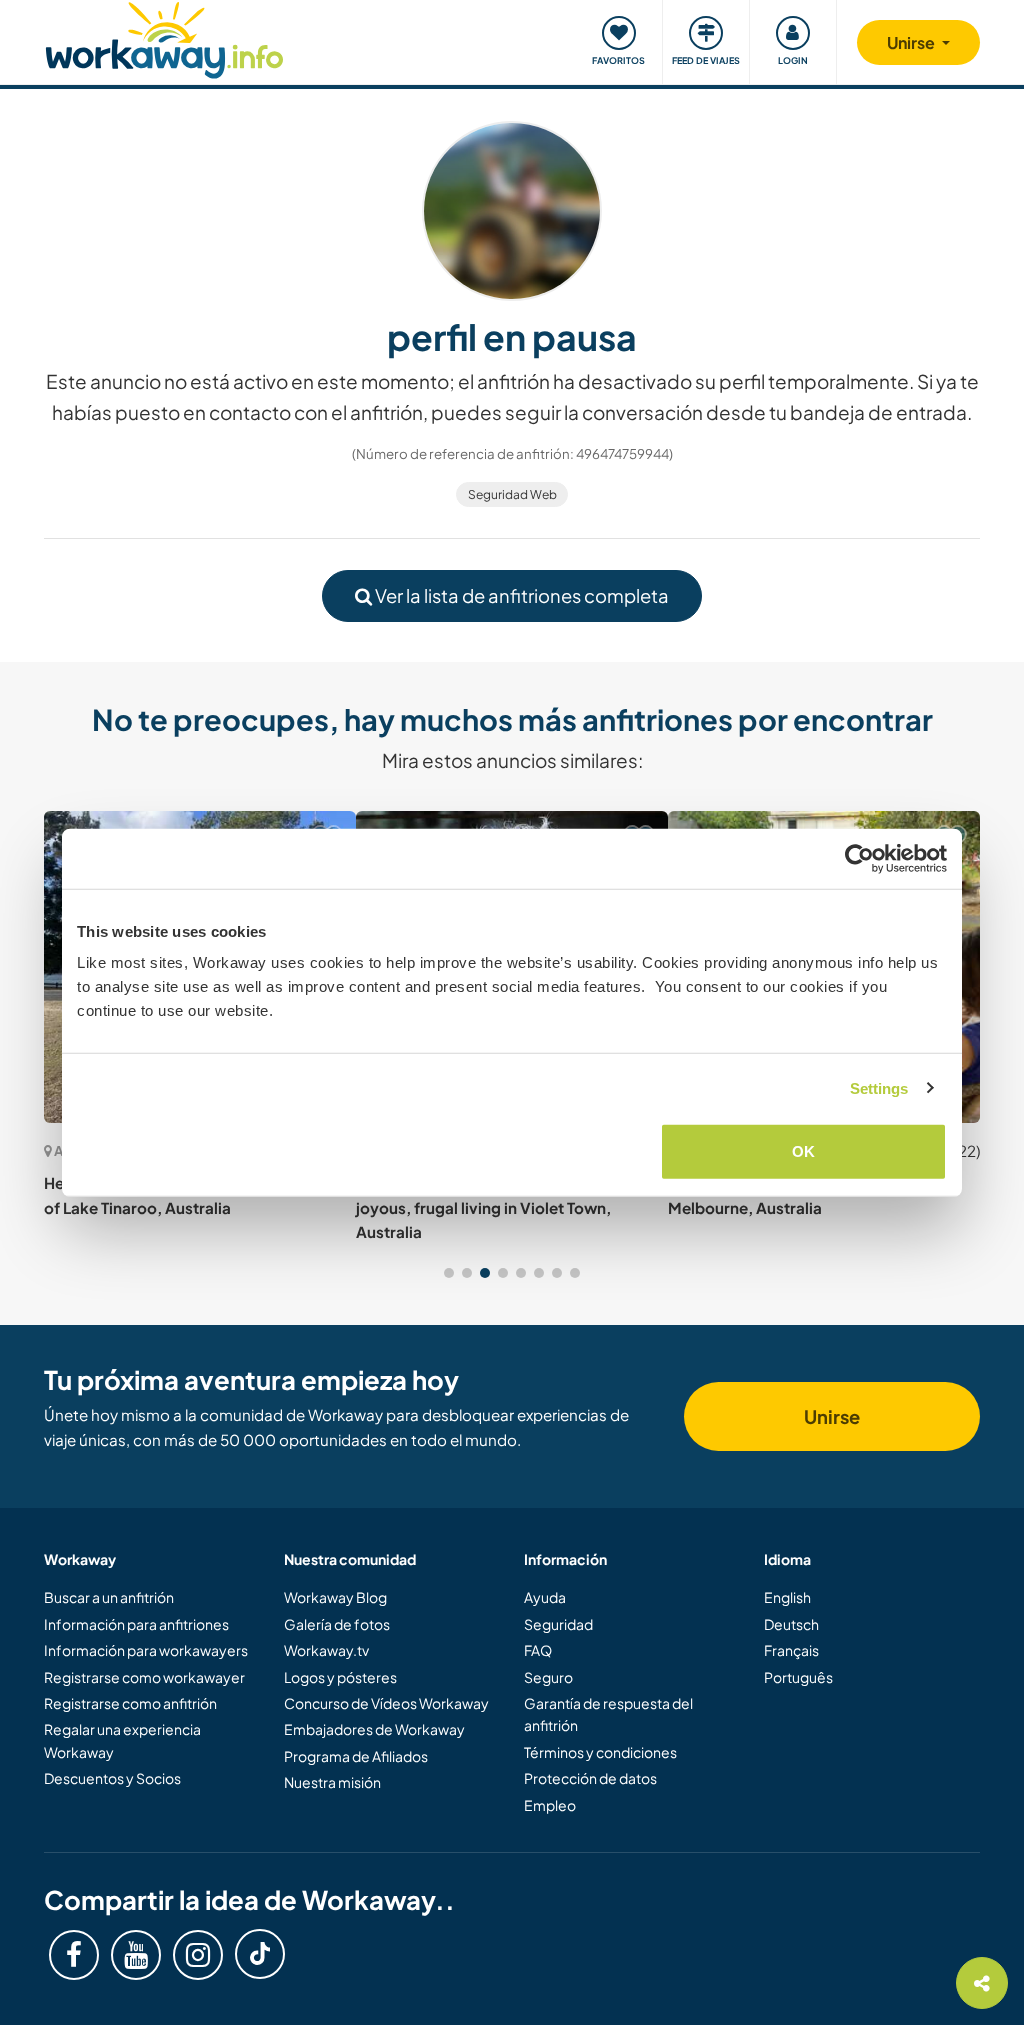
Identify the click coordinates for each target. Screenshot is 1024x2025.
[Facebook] (74, 1955)
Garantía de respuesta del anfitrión (608, 1714)
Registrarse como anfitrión (130, 1703)
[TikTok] (260, 1954)
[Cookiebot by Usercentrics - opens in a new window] (859, 858)
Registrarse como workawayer (144, 1677)
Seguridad (558, 1624)
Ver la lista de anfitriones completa (520, 595)
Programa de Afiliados (356, 1756)
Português (798, 1677)
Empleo (550, 1805)
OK (803, 1151)
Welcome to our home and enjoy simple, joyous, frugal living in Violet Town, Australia (503, 1207)
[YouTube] (136, 1955)
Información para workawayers (146, 1650)
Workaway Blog (335, 1597)
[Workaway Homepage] (164, 37)
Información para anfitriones (136, 1624)
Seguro (548, 1677)
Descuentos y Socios (112, 1778)
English (787, 1597)
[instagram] (198, 1955)
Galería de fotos (337, 1624)
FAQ (538, 1650)
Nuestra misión (332, 1782)
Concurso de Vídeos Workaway (386, 1703)
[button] (449, 1273)
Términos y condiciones (600, 1752)
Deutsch (791, 1624)
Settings (879, 1087)
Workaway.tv (326, 1650)
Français (791, 1650)
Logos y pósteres (340, 1677)
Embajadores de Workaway (374, 1729)
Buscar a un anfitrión (109, 1597)
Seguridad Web (512, 494)
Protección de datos (590, 1778)
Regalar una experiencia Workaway (122, 1740)
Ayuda (545, 1597)
